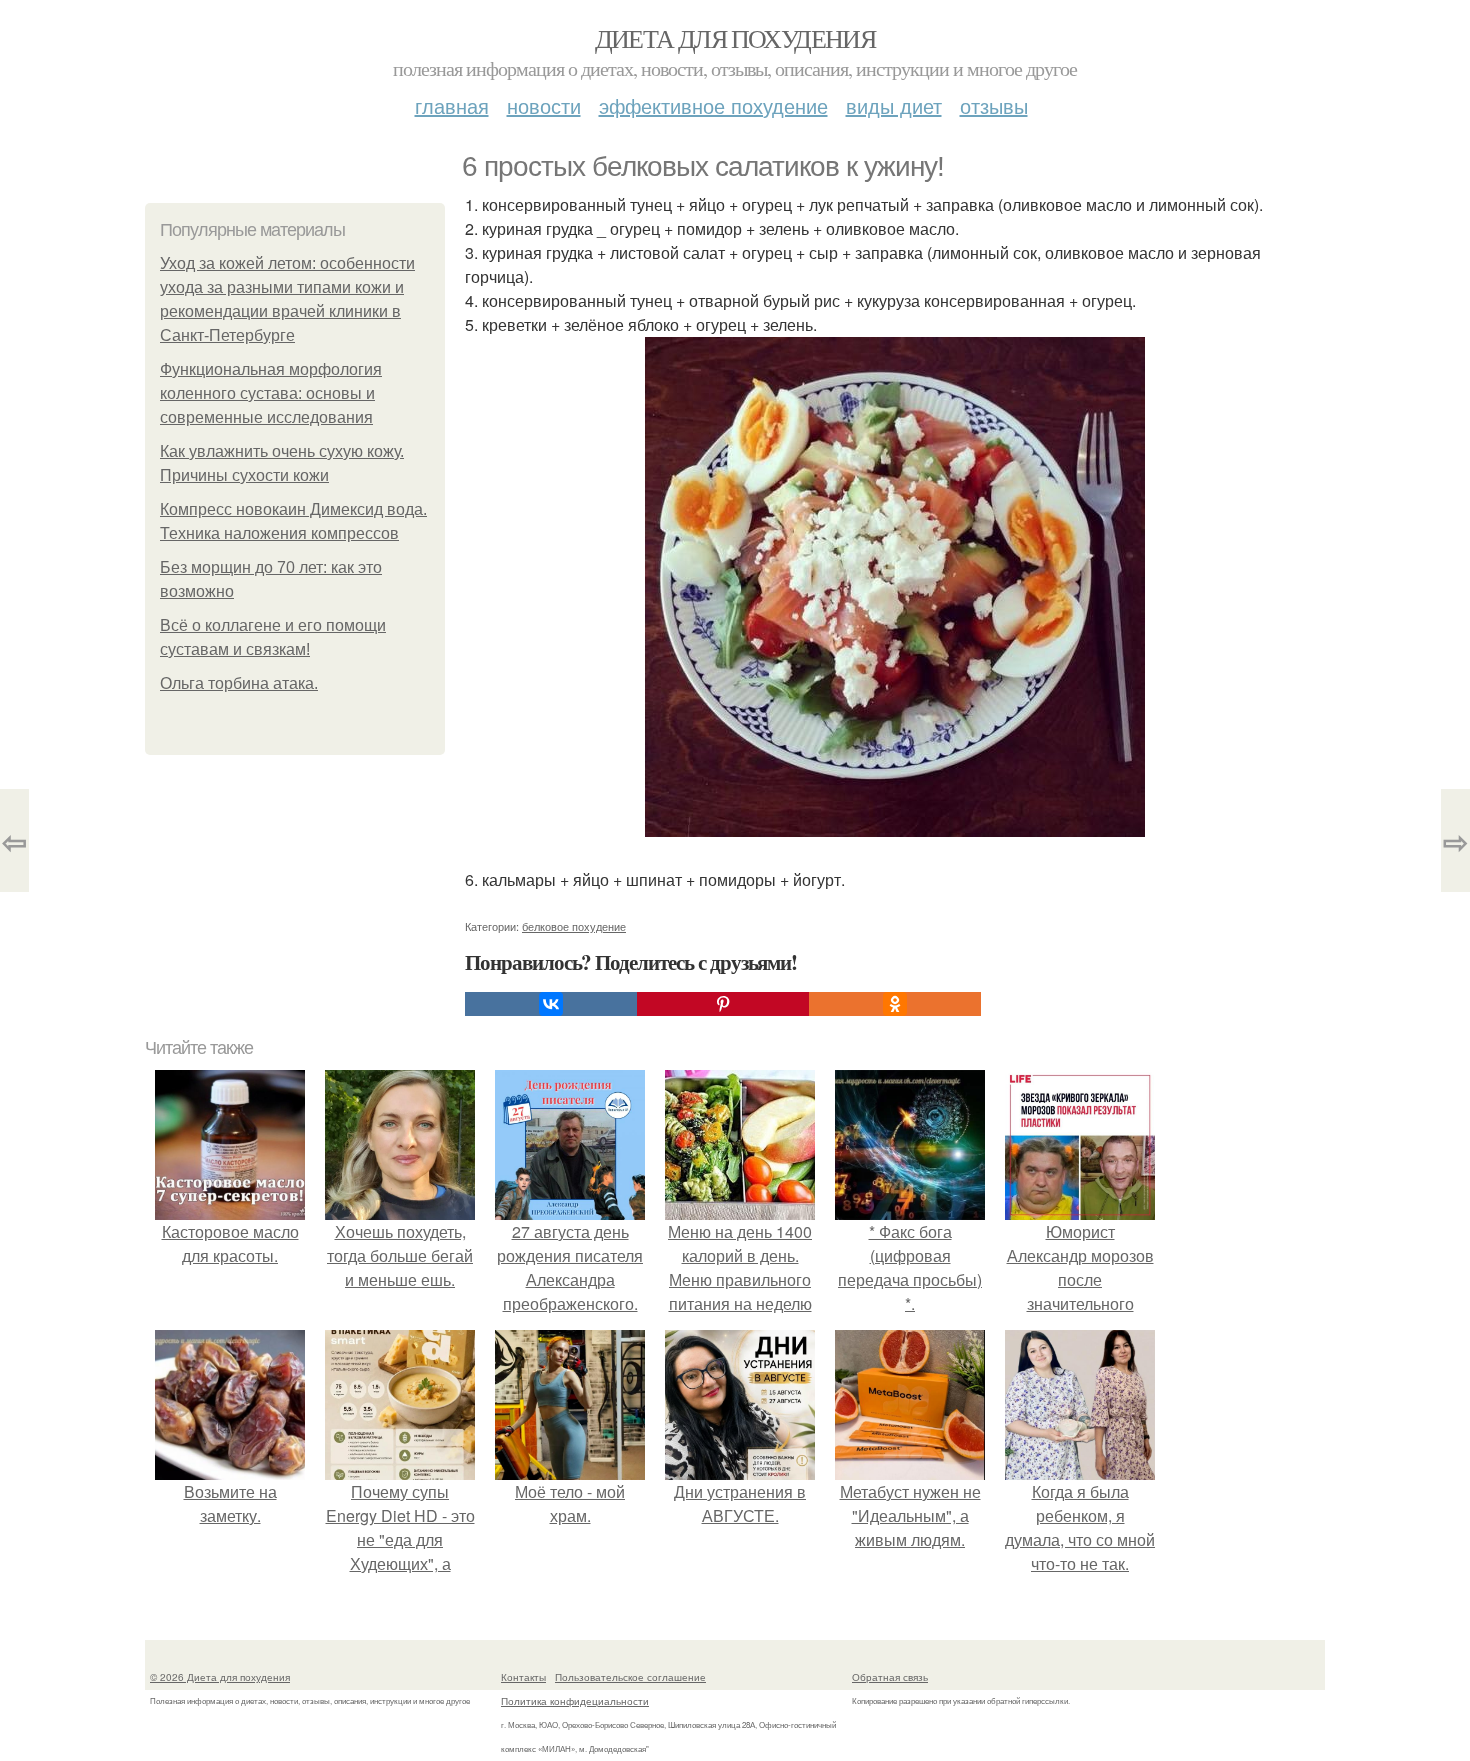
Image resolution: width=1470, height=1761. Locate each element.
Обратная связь (890, 1677)
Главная (452, 105)
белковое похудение (574, 926)
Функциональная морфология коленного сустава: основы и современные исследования (271, 393)
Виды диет (894, 105)
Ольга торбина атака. (239, 683)
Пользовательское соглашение (630, 1677)
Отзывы (994, 105)
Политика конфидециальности (575, 1701)
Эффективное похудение (713, 105)
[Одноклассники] (895, 1004)
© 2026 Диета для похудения (220, 1677)
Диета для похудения (735, 38)
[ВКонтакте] (551, 1004)
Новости (544, 105)
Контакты (523, 1677)
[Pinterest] (723, 1004)
